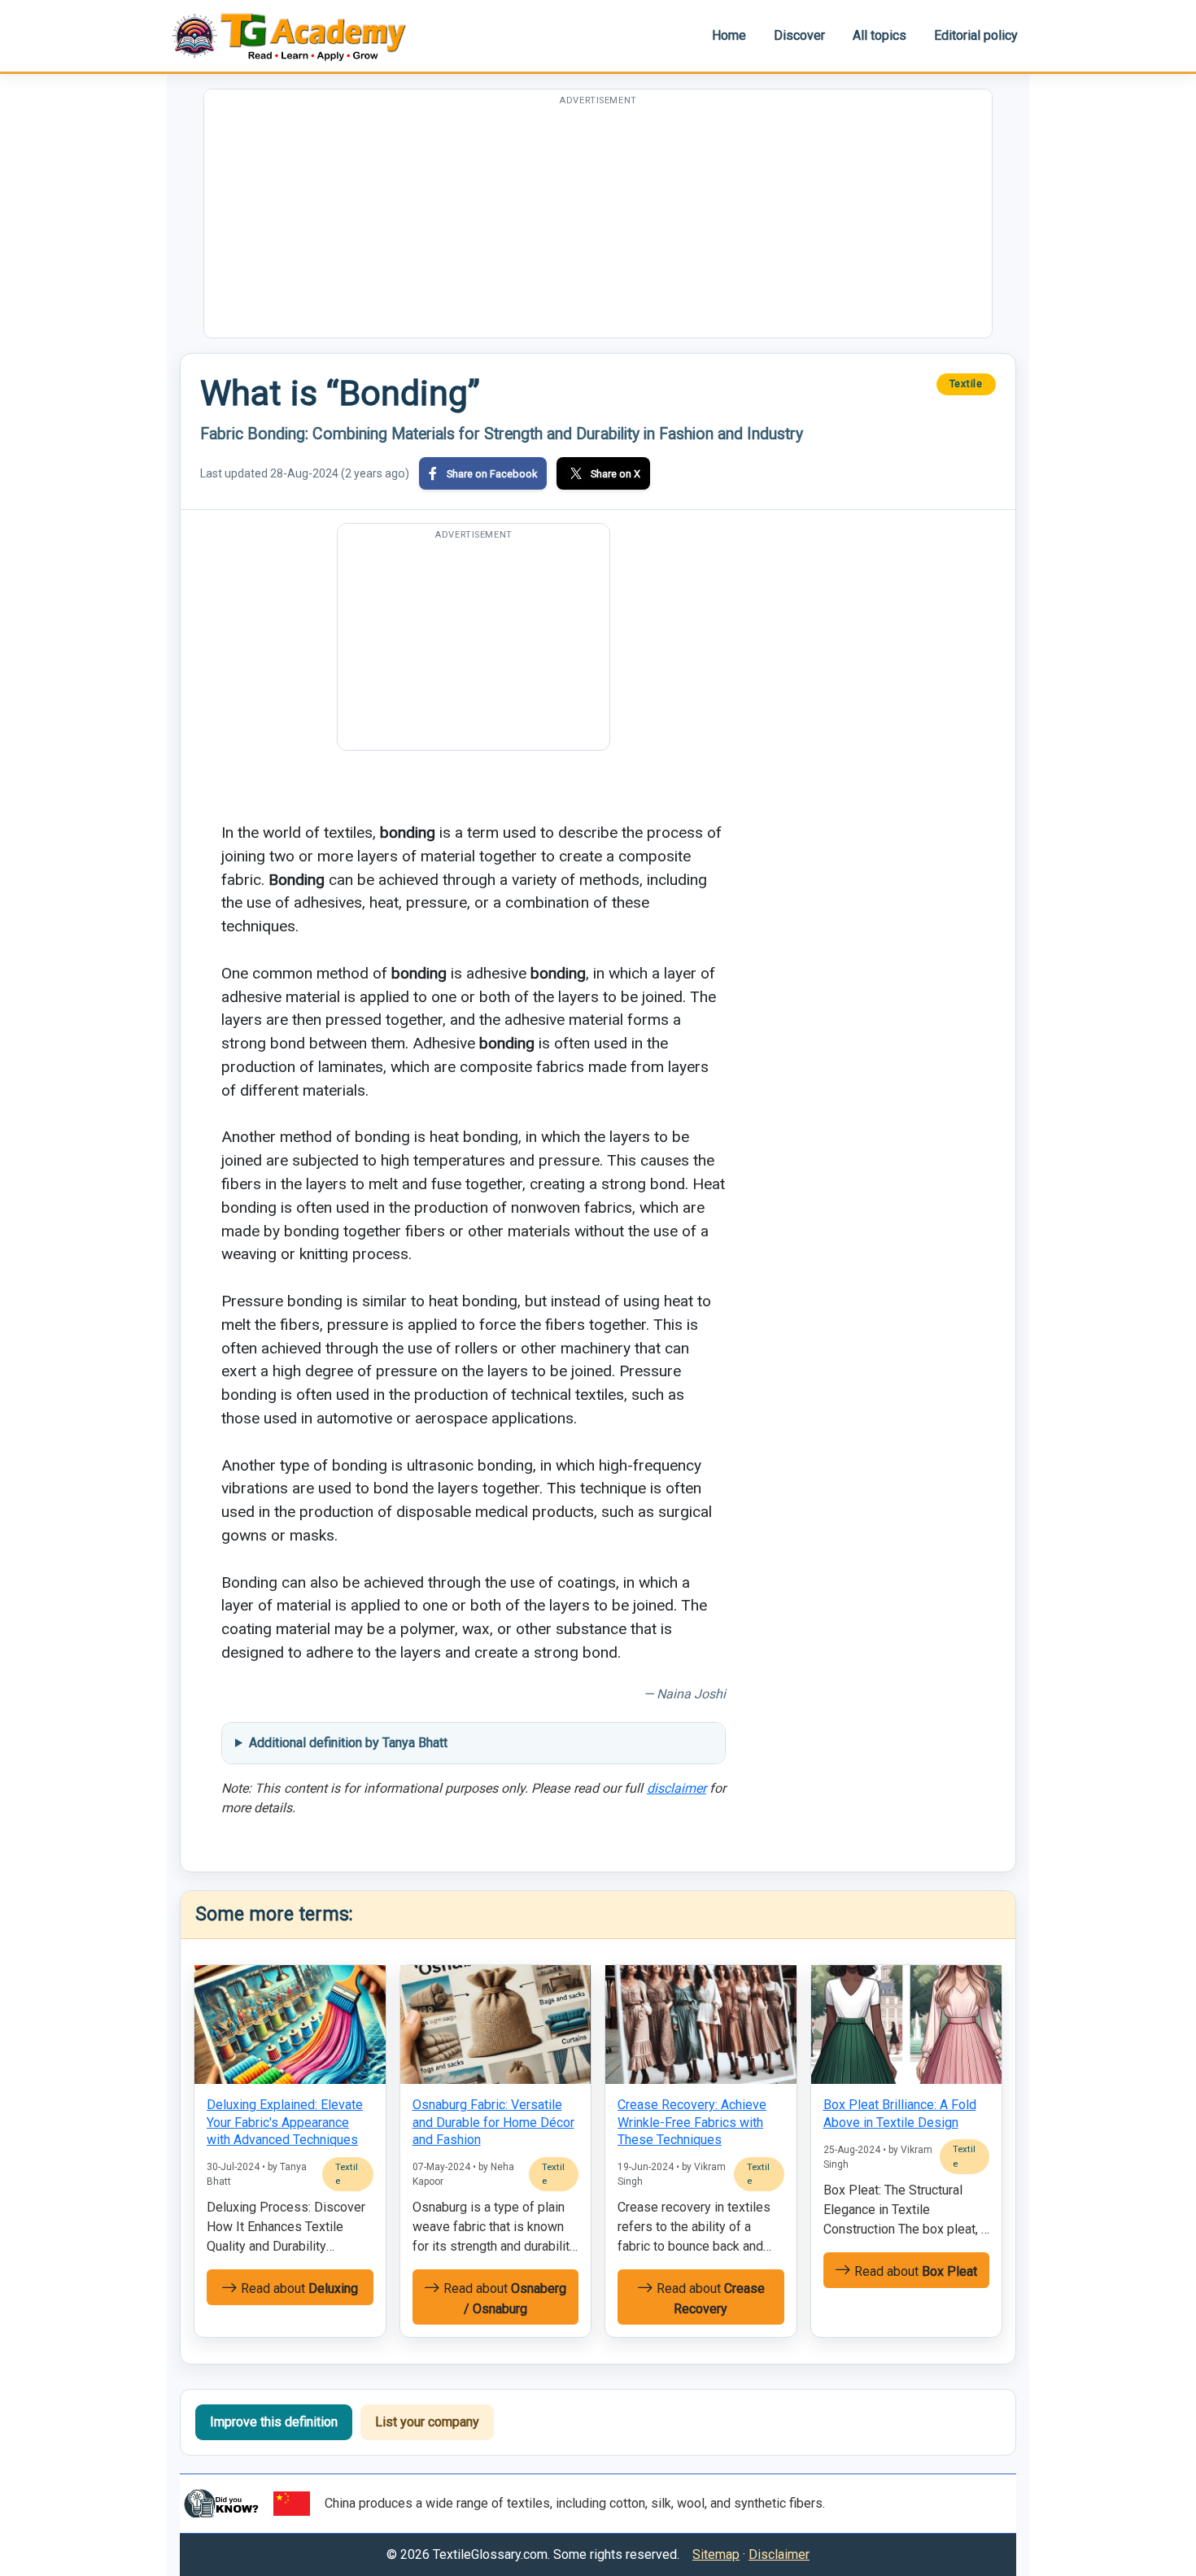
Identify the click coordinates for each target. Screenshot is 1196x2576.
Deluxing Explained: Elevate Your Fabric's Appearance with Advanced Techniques (285, 2122)
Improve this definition (274, 2422)
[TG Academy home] (297, 35)
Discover (799, 35)
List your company (427, 2422)
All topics (880, 35)
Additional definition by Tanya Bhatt (348, 1743)
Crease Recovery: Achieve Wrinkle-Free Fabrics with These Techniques (692, 2122)
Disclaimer (779, 2554)
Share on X (615, 474)
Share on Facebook (492, 474)
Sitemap (716, 2554)
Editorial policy (976, 35)
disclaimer (677, 1788)
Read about (298, 2288)
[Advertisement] (598, 224)
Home (729, 35)
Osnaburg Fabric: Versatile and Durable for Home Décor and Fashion (493, 2122)
